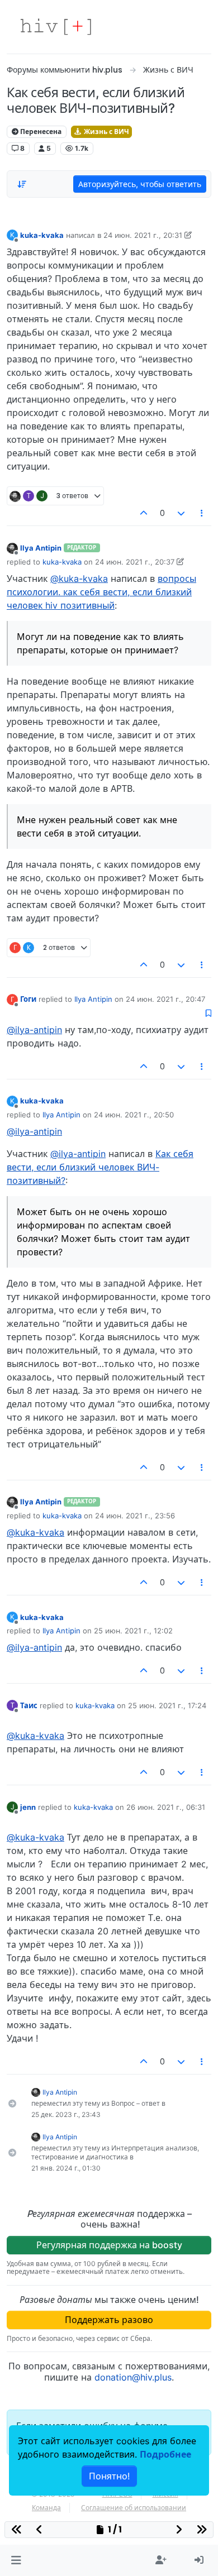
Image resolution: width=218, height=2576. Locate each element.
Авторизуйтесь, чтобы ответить (140, 184)
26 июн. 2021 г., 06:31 (166, 1807)
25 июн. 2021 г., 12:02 (133, 1631)
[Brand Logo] (56, 27)
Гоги (28, 999)
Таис (29, 1705)
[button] (16, 2560)
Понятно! (109, 2476)
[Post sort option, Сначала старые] (22, 184)
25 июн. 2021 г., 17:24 (167, 1705)
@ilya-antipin (34, 1030)
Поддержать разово (109, 2320)
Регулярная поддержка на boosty (109, 2245)
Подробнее (165, 2454)
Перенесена (40, 132)
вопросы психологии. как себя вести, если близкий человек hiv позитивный (101, 592)
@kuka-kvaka (79, 579)
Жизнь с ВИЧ (106, 132)
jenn (28, 1807)
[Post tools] (202, 513)
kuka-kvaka (42, 235)
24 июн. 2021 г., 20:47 (165, 999)
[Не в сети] (12, 548)
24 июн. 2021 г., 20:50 (134, 1115)
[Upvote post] (144, 513)
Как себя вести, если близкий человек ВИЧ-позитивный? (100, 1167)
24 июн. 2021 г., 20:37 (135, 562)
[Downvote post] (181, 513)
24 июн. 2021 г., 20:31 (143, 235)
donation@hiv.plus (133, 2377)
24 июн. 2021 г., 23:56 (135, 1516)
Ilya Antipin (41, 548)
